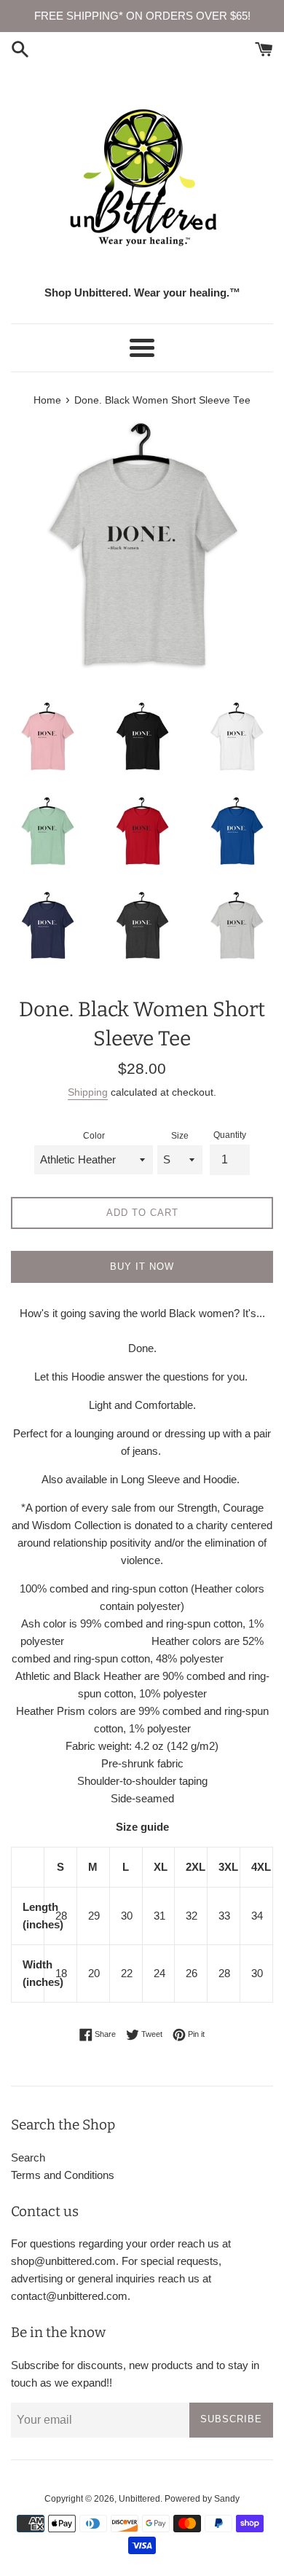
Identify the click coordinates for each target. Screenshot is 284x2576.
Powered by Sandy (202, 2499)
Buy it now (142, 1267)
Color (94, 1136)
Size (180, 1136)
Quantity (230, 1135)
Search (28, 2157)
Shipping (88, 1092)
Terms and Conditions (63, 2175)
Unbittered (139, 2499)
